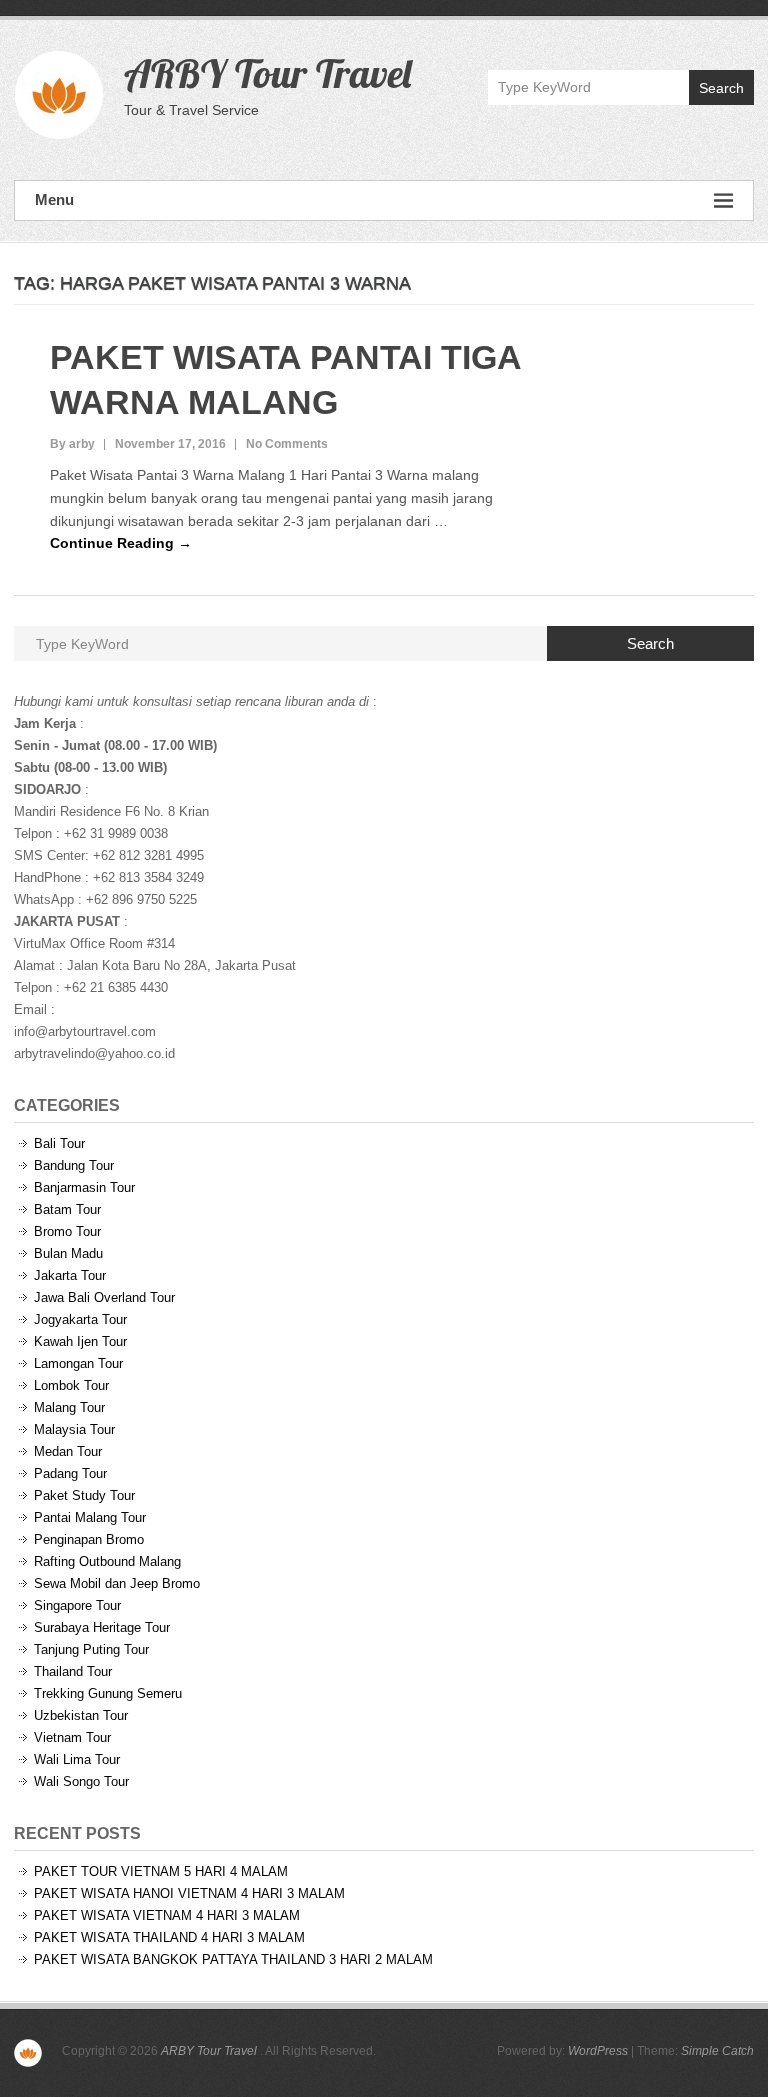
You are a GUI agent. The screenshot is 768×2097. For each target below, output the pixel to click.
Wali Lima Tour (77, 1759)
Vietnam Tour (72, 1737)
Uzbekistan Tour (81, 1715)
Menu (54, 199)
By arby (72, 444)
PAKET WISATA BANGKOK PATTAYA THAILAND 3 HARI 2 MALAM (233, 1959)
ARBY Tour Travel (267, 73)
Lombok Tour (71, 1385)
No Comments (287, 444)
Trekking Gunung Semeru (108, 1693)
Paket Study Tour (84, 1495)
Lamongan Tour (78, 1363)
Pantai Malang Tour (90, 1517)
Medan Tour (68, 1451)
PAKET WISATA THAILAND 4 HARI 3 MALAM (169, 1937)
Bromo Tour (67, 1231)
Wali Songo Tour (81, 1781)
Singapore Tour (77, 1605)
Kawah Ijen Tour (80, 1341)
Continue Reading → (121, 543)
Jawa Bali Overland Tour (104, 1297)
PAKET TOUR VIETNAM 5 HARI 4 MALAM (161, 1871)
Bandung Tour (74, 1165)
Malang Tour (69, 1407)
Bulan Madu (68, 1253)
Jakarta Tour (70, 1275)
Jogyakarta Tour (80, 1319)
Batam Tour (67, 1209)
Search (721, 88)
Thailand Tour (73, 1671)
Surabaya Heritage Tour (102, 1627)
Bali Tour (59, 1143)
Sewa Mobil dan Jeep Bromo (117, 1583)
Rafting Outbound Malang (107, 1561)
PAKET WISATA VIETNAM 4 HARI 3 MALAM (167, 1915)
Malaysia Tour (74, 1429)
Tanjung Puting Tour (91, 1649)
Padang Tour (70, 1473)
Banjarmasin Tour (84, 1187)
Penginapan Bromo (89, 1539)
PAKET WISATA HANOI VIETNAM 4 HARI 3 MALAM (189, 1893)
